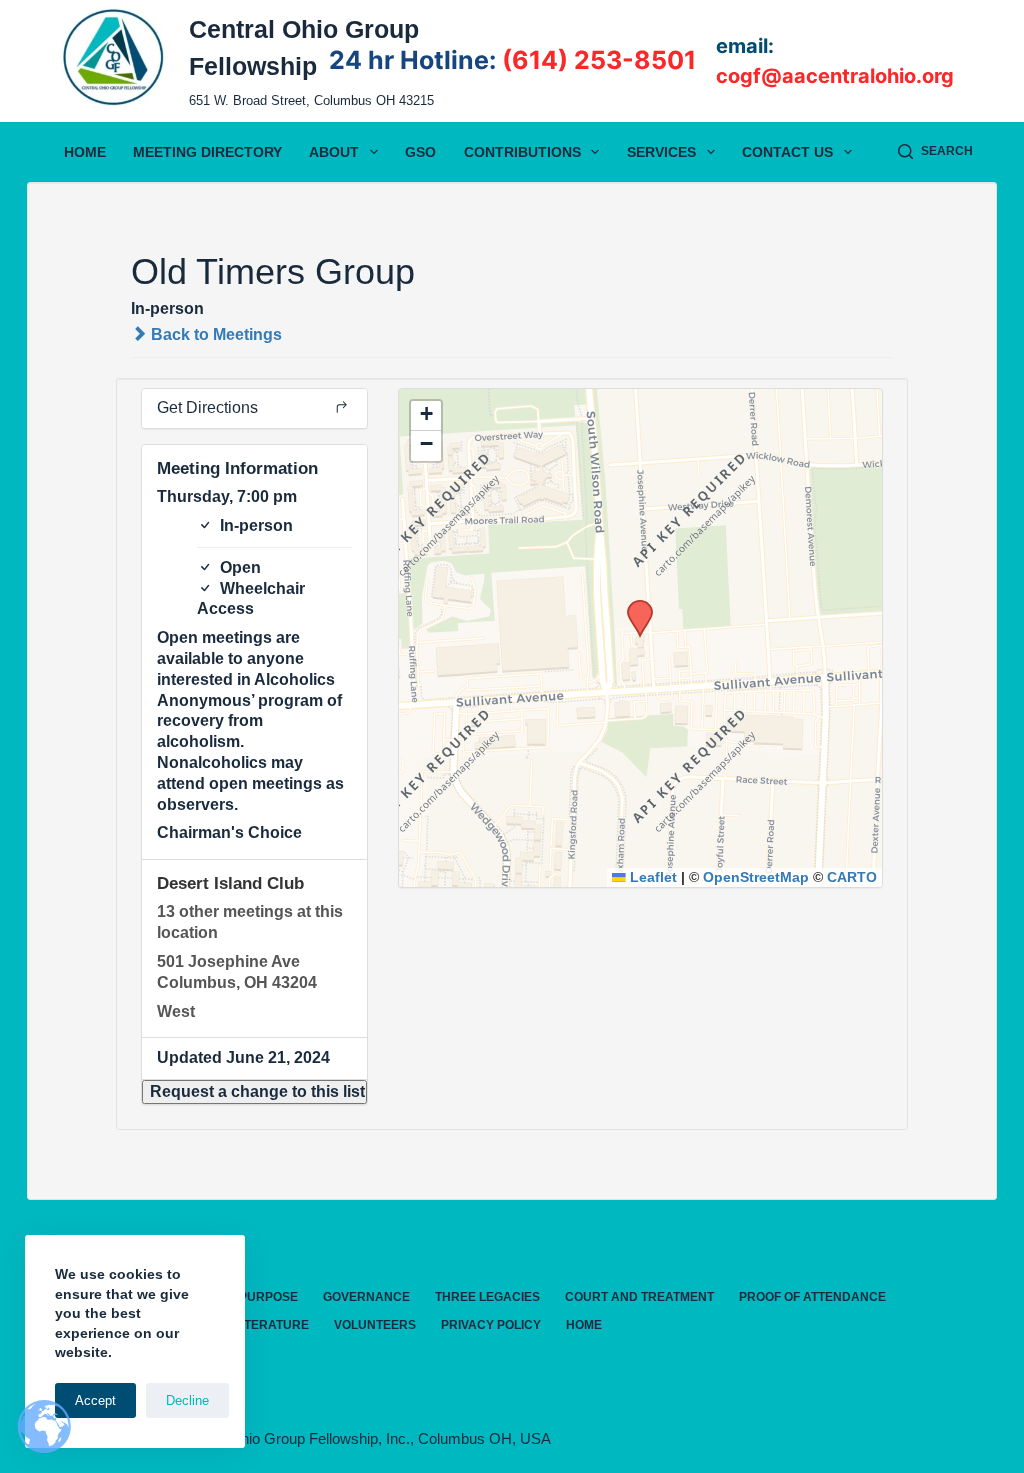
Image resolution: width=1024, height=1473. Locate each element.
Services (661, 152)
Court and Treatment (639, 1297)
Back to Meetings (214, 334)
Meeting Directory (207, 152)
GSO (420, 152)
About (334, 152)
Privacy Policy (491, 1325)
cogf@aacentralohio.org (835, 76)
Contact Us (787, 152)
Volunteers (375, 1325)
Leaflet (651, 877)
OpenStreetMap (756, 877)
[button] (254, 1092)
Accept (95, 1400)
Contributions (522, 152)
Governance (366, 1297)
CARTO (852, 877)
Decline (187, 1400)
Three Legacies (487, 1297)
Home (85, 152)
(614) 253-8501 (599, 60)
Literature (271, 1325)
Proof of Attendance (812, 1297)
